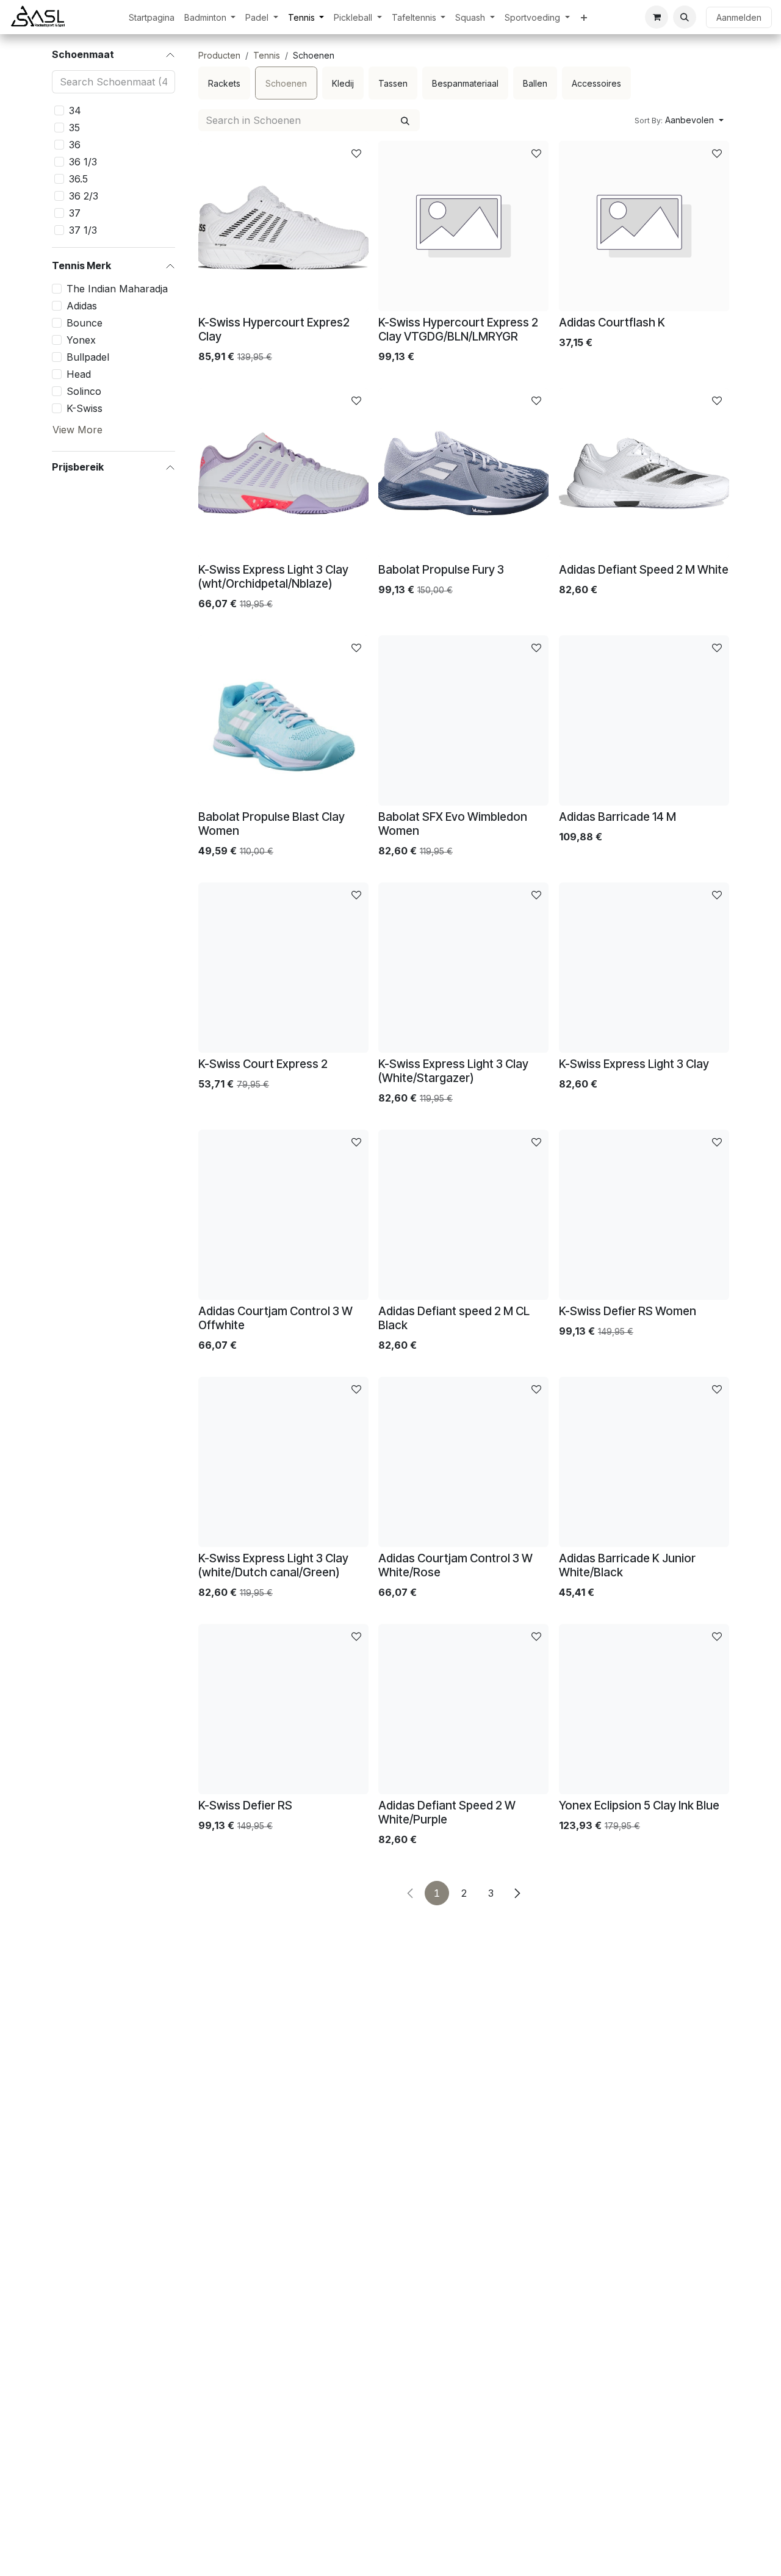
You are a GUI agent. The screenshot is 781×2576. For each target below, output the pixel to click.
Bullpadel (88, 357)
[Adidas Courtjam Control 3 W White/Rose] (463, 1462)
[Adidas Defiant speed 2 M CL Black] (463, 1215)
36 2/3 (84, 196)
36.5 (78, 179)
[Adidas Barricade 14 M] (644, 720)
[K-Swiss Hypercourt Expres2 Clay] (283, 226)
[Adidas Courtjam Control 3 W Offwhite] (283, 1215)
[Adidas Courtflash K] (644, 226)
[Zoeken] (405, 120)
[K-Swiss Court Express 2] (283, 968)
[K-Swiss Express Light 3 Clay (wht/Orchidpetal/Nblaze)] (283, 473)
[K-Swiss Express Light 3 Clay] (644, 968)
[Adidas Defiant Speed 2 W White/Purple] (463, 1709)
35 (74, 128)
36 (75, 145)
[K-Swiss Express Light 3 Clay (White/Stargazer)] (463, 968)
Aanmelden (739, 17)
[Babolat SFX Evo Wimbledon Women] (463, 720)
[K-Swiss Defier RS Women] (644, 1215)
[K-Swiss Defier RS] (283, 1709)
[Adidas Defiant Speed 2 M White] (644, 473)
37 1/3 (83, 230)
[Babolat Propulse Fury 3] (463, 473)
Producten (219, 55)
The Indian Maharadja (117, 289)
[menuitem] (152, 17)
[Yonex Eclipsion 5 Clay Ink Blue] (644, 1709)
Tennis (267, 55)
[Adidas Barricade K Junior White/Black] (644, 1462)
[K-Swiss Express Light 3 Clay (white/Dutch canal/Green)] (283, 1462)
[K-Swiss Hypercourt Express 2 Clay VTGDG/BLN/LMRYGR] (463, 226)
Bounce (85, 323)
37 (75, 213)
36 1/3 (83, 162)
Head (79, 374)
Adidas (82, 306)
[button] (685, 17)
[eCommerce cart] (657, 17)
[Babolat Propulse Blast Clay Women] (283, 720)
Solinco (84, 391)
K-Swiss (85, 408)
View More (77, 430)
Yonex (81, 340)
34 (75, 110)
